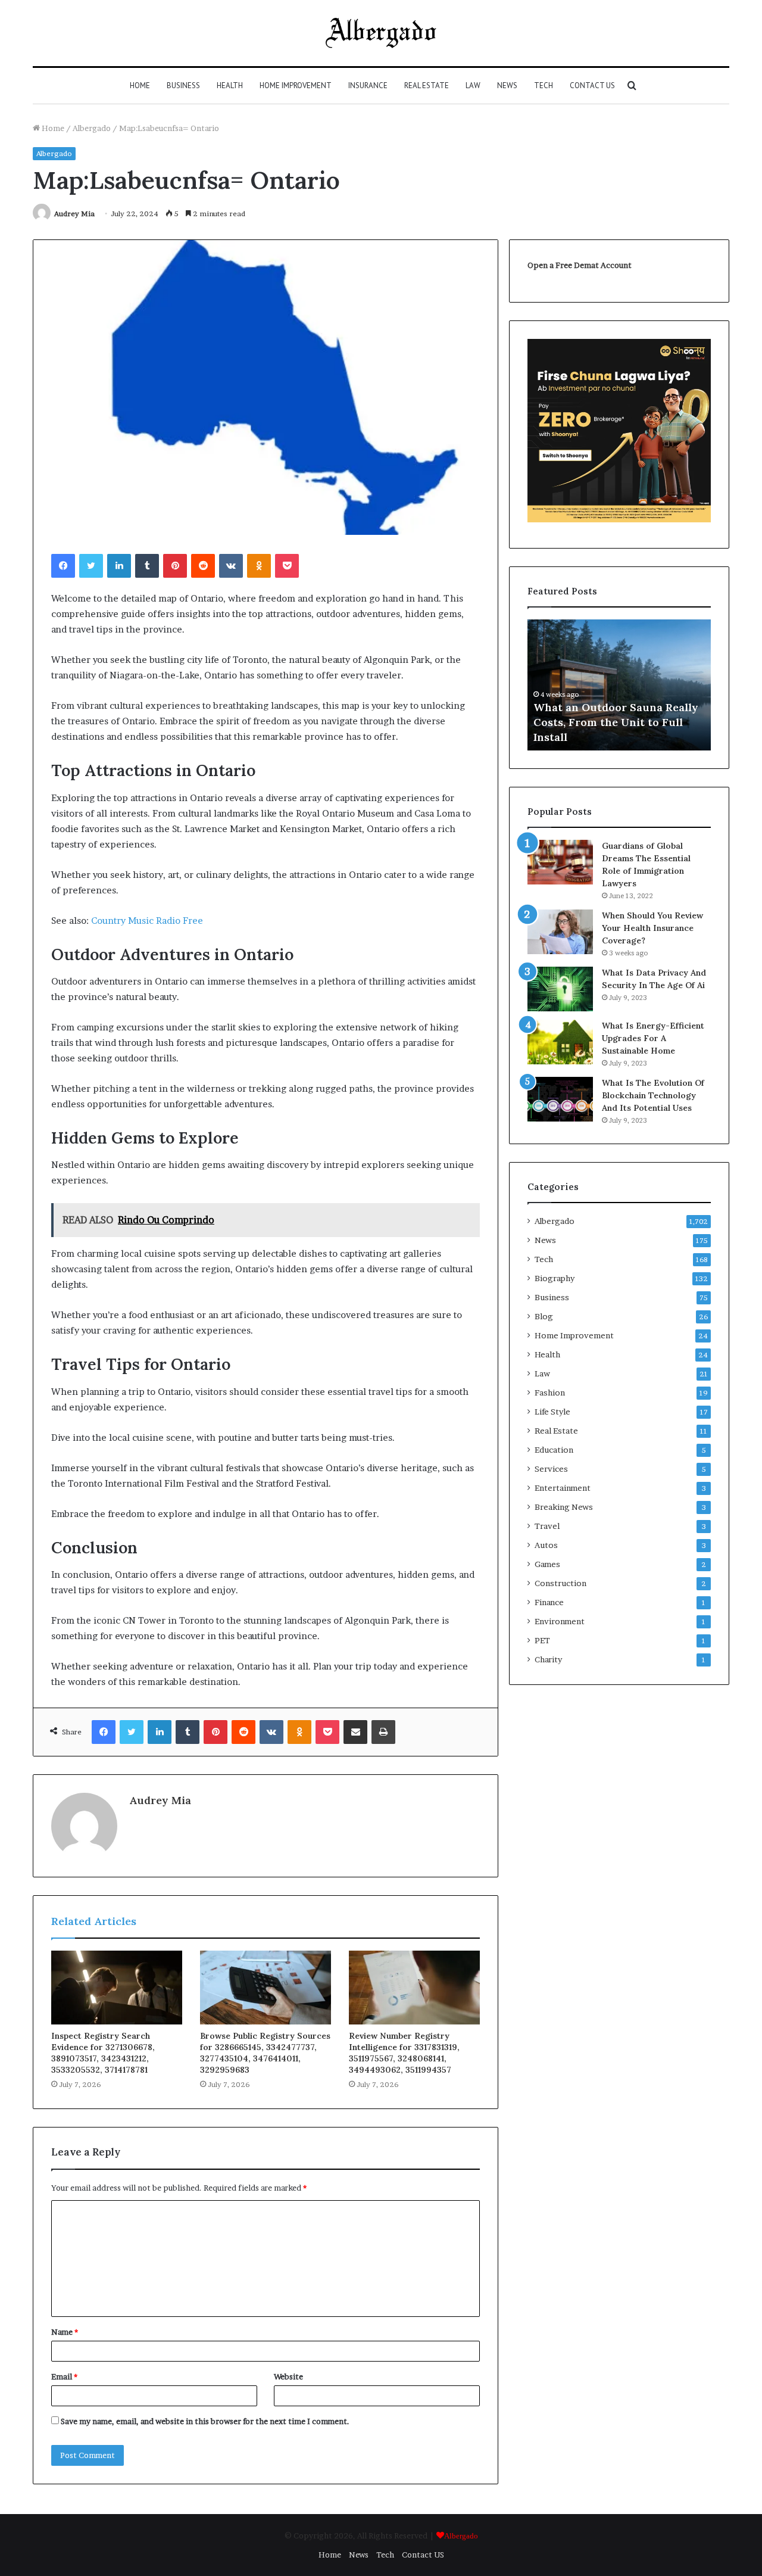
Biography (555, 1278)
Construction (560, 1583)
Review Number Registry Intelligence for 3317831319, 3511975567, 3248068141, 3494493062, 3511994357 (404, 2053)
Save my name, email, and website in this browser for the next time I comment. (205, 2421)
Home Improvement (296, 85)
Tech (544, 85)
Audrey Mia (74, 214)
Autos (546, 1545)
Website (288, 2376)
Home (140, 85)
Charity (548, 1659)
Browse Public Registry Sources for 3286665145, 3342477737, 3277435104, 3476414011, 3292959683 (265, 2053)
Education (554, 1450)
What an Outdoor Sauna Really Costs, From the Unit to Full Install (616, 722)
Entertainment (563, 1488)
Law (473, 85)
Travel (547, 1526)
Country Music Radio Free (147, 921)
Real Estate (427, 85)
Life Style (552, 1412)
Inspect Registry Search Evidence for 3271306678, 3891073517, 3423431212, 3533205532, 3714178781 (103, 2053)
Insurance (368, 85)
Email (64, 2376)
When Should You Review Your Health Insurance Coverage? (652, 928)
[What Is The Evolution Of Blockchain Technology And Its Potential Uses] (560, 1099)
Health (230, 85)
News (507, 85)
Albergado (92, 128)
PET (542, 1640)
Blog (544, 1316)
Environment (560, 1621)
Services (551, 1469)
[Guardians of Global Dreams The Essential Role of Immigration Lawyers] (560, 862)
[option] (619, 685)
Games (547, 1564)
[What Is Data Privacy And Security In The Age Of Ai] (560, 989)
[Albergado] (381, 33)
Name (65, 2332)
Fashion (550, 1393)
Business (183, 85)
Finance (549, 1602)
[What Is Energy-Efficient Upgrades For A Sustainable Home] (560, 1042)
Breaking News (564, 1507)
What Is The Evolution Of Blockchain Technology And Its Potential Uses (653, 1095)
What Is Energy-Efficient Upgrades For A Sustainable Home (653, 1038)
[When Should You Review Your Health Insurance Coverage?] (560, 932)
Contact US (592, 85)
